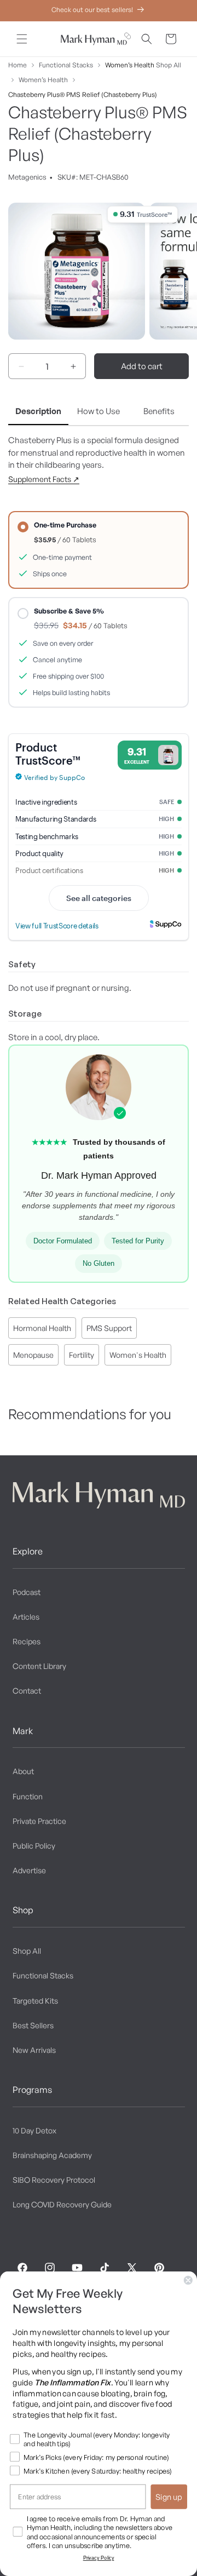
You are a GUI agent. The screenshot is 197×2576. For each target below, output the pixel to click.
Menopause (33, 1355)
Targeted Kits (35, 2001)
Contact (27, 1691)
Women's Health (138, 1355)
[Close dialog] (188, 2280)
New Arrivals (34, 2050)
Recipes (27, 1641)
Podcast (27, 1592)
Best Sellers (33, 2025)
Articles (26, 1617)
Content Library (39, 1666)
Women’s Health (130, 65)
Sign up (169, 2497)
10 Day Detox (34, 2130)
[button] (22, 39)
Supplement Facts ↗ (44, 479)
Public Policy (34, 1846)
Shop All (169, 65)
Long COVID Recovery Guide (62, 2204)
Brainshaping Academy (52, 2155)
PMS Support (109, 1328)
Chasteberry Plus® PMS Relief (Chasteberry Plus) (83, 94)
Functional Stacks (66, 65)
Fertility (82, 1355)
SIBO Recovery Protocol (54, 2180)
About (23, 1771)
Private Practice (39, 1821)
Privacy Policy (99, 2558)
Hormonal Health (42, 1328)
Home (18, 65)
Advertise (29, 1870)
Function (28, 1796)
